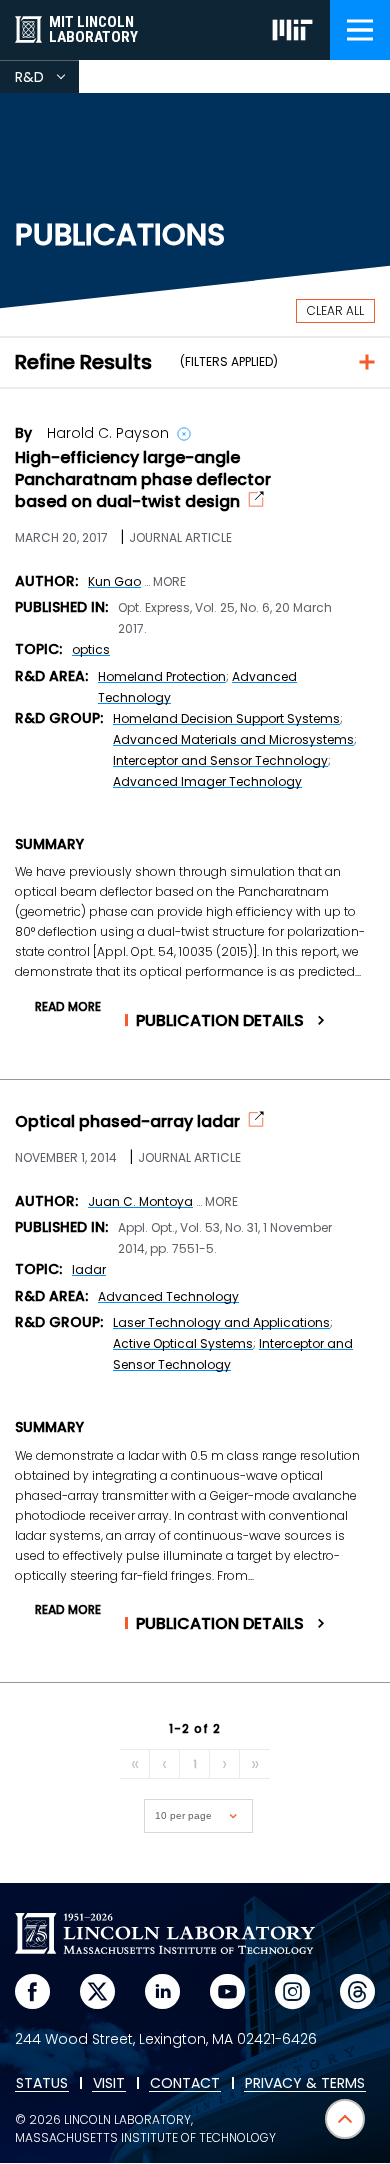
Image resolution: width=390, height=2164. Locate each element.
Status (42, 2084)
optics (91, 649)
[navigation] (360, 30)
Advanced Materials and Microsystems (233, 739)
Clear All (335, 310)
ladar (89, 1269)
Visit (109, 2084)
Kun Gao (114, 581)
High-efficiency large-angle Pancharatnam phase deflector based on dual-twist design (143, 480)
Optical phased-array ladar (127, 1122)
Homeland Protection (162, 676)
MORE (169, 582)
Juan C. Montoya (140, 1201)
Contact (185, 2084)
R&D (47, 80)
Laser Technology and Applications (221, 1322)
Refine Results (83, 362)
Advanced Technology (168, 1296)
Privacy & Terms (305, 2084)
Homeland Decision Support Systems (226, 718)
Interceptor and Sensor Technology (220, 760)
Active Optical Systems (183, 1343)
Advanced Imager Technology (207, 781)
